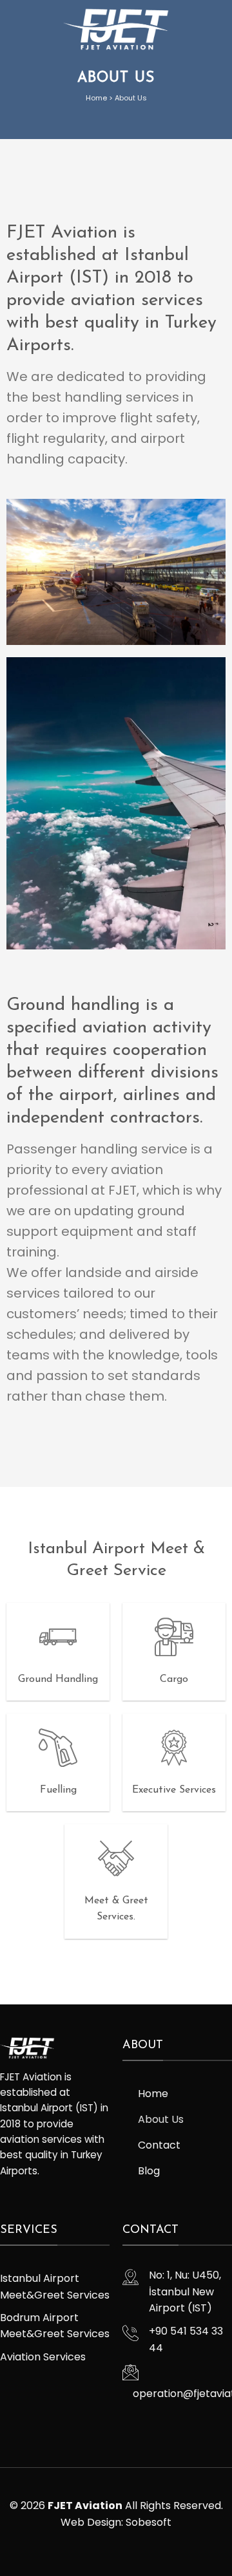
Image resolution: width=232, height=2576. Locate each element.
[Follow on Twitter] (23, 2200)
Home (96, 98)
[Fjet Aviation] (116, 29)
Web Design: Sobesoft (116, 2522)
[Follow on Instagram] (8, 2200)
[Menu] (215, 29)
